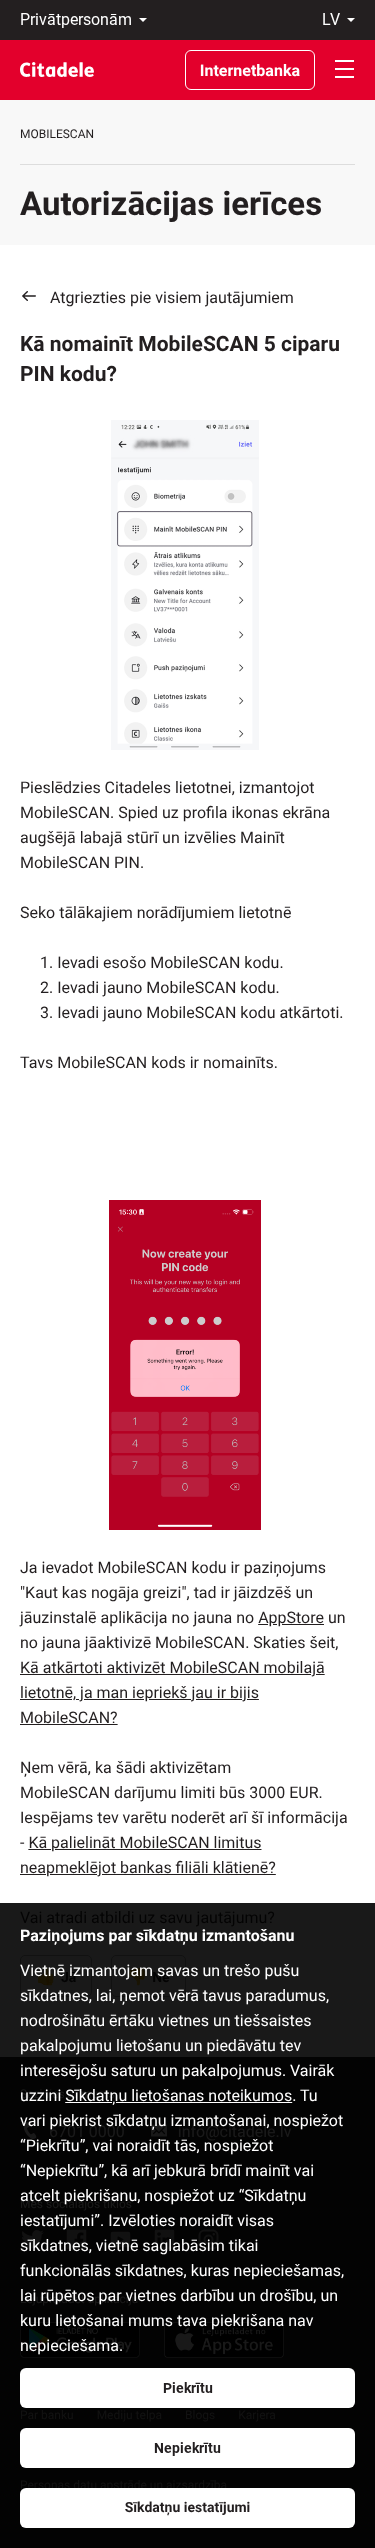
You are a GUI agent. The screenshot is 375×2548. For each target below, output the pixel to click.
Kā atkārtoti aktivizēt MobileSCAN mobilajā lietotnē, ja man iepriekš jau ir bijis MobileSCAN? (172, 1692)
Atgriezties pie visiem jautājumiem (172, 297)
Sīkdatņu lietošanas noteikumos (178, 2095)
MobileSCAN (57, 134)
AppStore (291, 1617)
